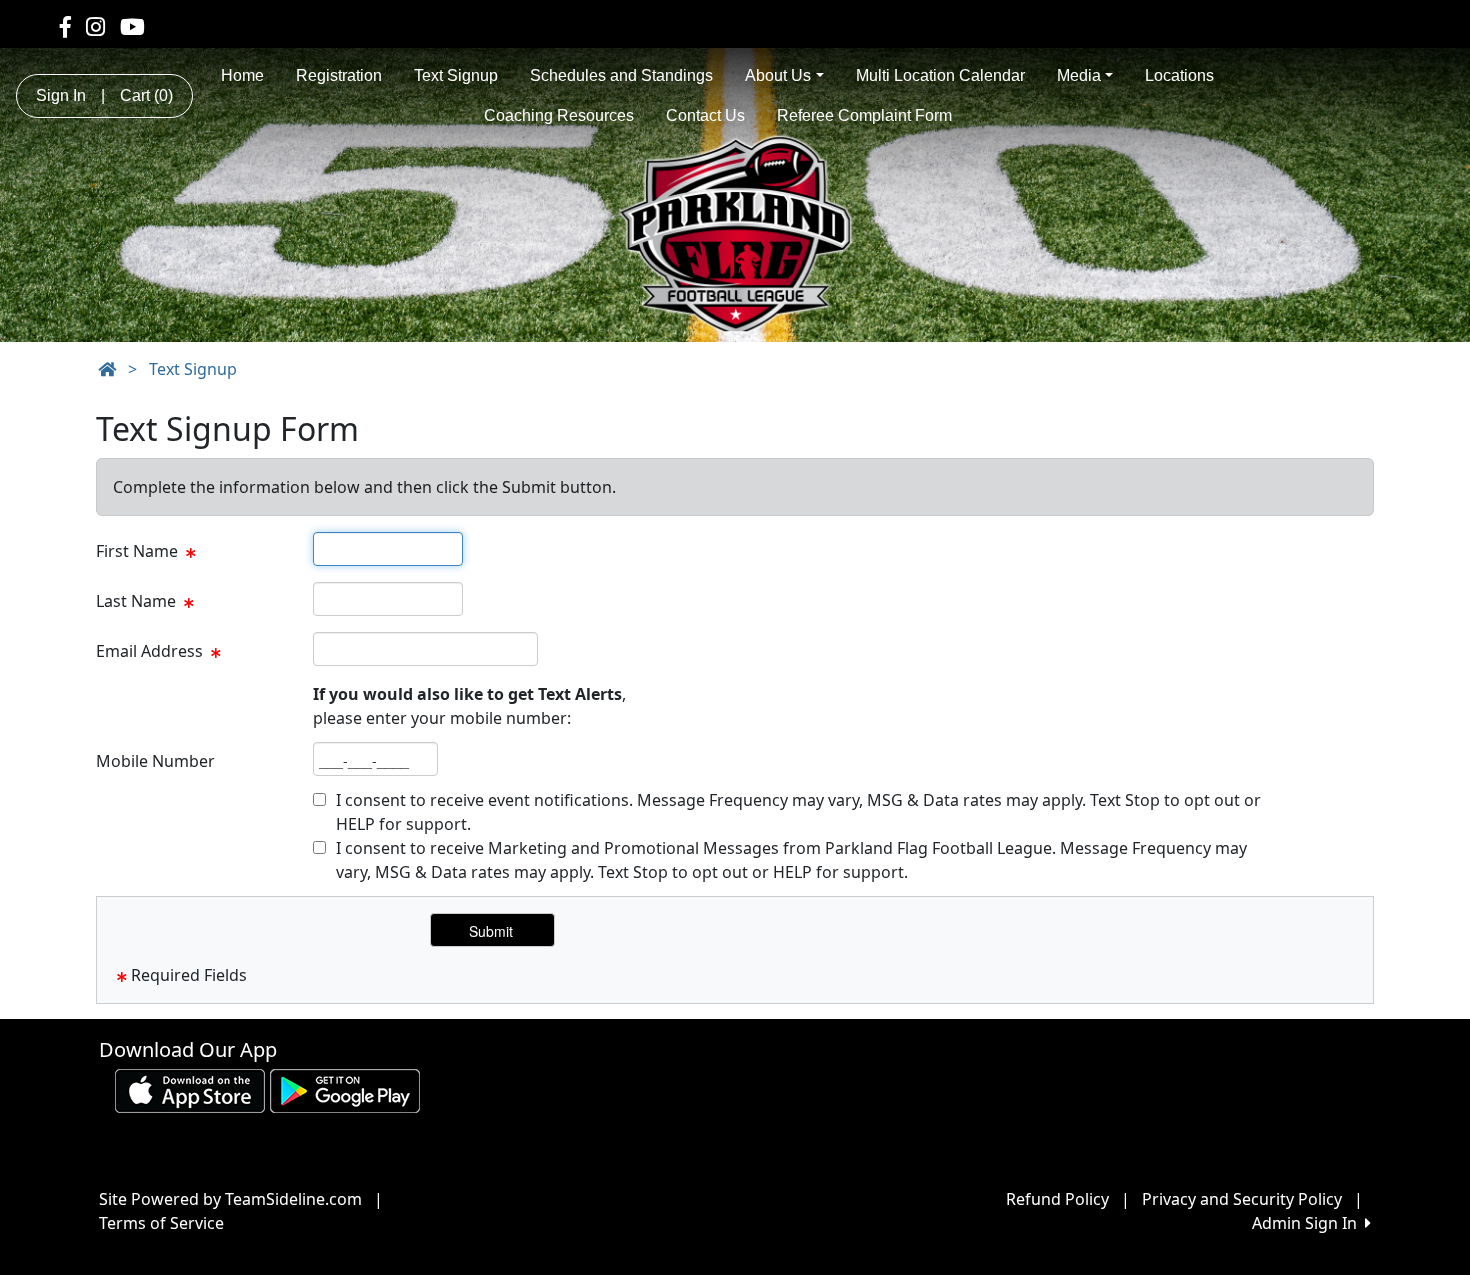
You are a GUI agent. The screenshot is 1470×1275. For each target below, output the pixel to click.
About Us (778, 75)
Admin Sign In (1308, 1223)
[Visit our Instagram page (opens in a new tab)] (95, 26)
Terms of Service (161, 1223)
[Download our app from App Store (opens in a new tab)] (190, 1090)
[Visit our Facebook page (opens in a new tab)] (65, 26)
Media (1079, 75)
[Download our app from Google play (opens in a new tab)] (345, 1090)
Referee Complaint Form (864, 115)
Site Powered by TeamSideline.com (230, 1199)
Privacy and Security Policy (1242, 1199)
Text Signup (456, 75)
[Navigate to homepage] (107, 369)
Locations (1179, 75)
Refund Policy (1057, 1199)
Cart (146, 95)
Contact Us (705, 115)
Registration (339, 75)
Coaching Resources (559, 115)
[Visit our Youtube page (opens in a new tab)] (132, 26)
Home (242, 75)
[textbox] (388, 549)
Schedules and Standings (621, 75)
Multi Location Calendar (940, 75)
